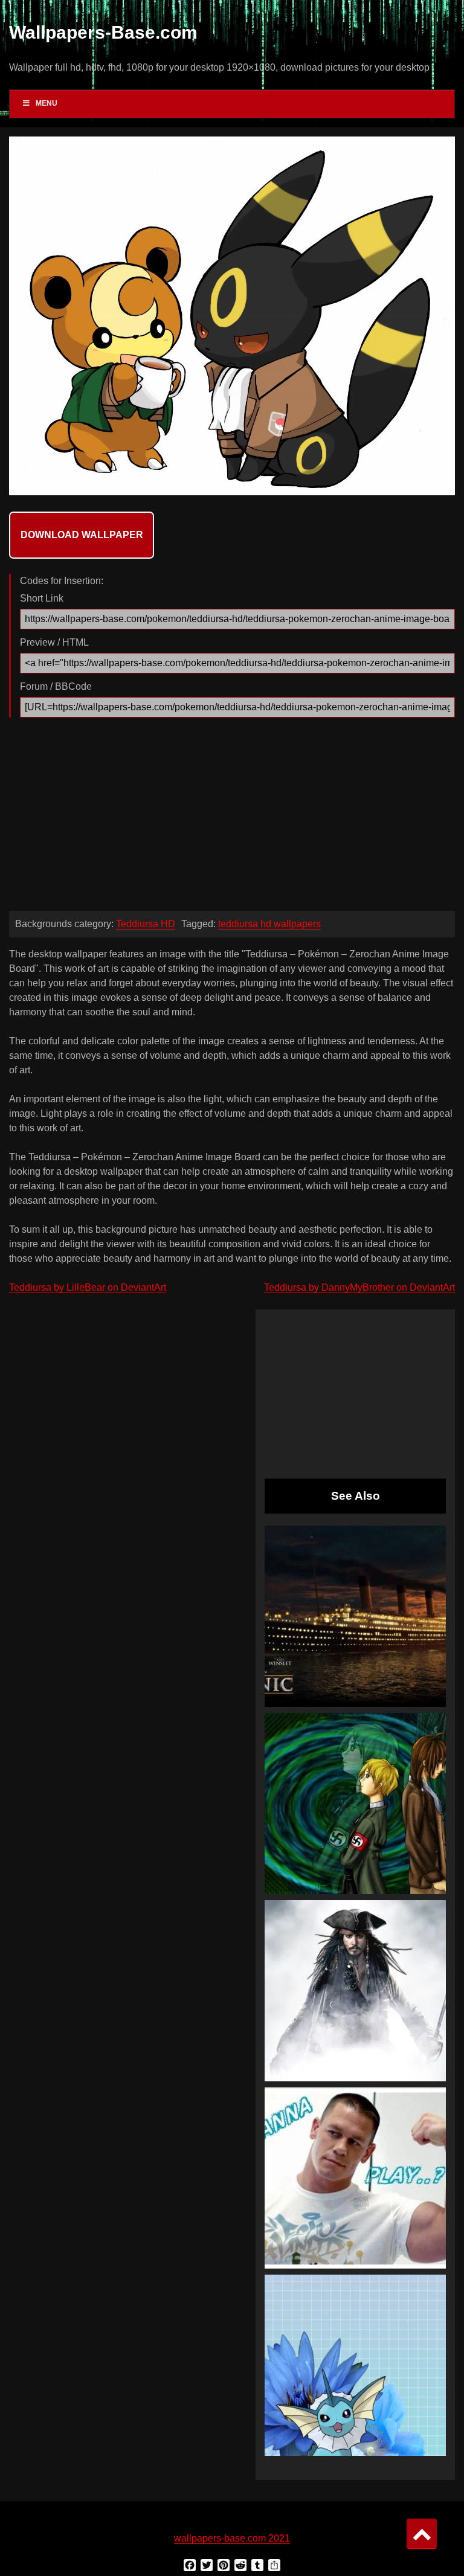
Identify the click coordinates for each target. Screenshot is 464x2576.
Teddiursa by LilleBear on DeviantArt (88, 1287)
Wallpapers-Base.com (103, 32)
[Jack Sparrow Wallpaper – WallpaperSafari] (355, 1991)
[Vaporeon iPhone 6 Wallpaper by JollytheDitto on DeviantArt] (355, 2365)
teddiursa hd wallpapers (269, 924)
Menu (47, 103)
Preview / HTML (54, 642)
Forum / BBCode (56, 686)
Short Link (42, 598)
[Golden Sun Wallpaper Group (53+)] (355, 1804)
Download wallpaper (82, 535)
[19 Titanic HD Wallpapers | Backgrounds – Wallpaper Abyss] (355, 1616)
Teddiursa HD (146, 924)
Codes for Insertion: (62, 581)
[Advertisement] (232, 817)
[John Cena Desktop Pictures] (355, 2178)
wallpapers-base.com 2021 (232, 2538)
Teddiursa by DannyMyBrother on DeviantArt (359, 1287)
